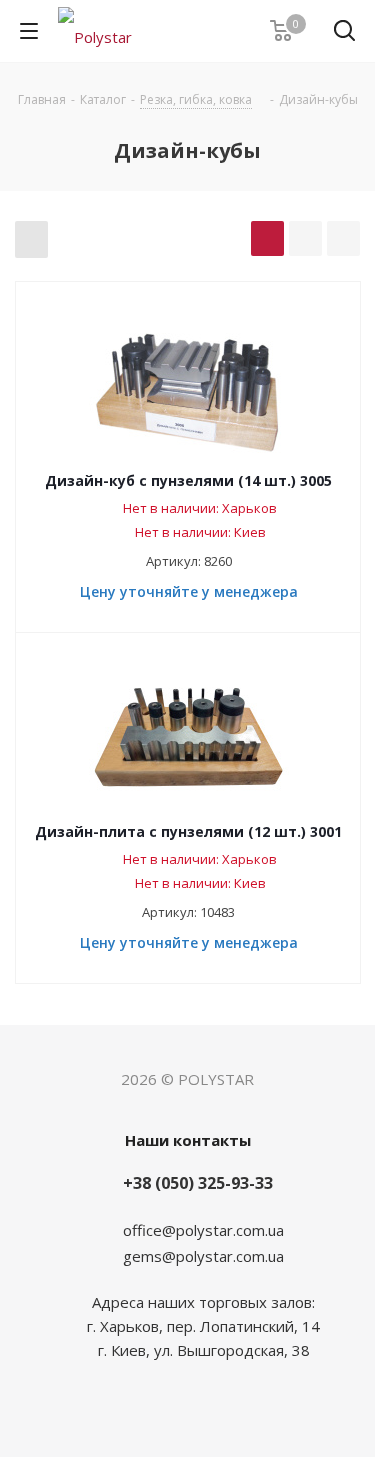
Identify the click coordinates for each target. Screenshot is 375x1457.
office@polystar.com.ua (203, 1230)
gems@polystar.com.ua (203, 1256)
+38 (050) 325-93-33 (198, 1183)
